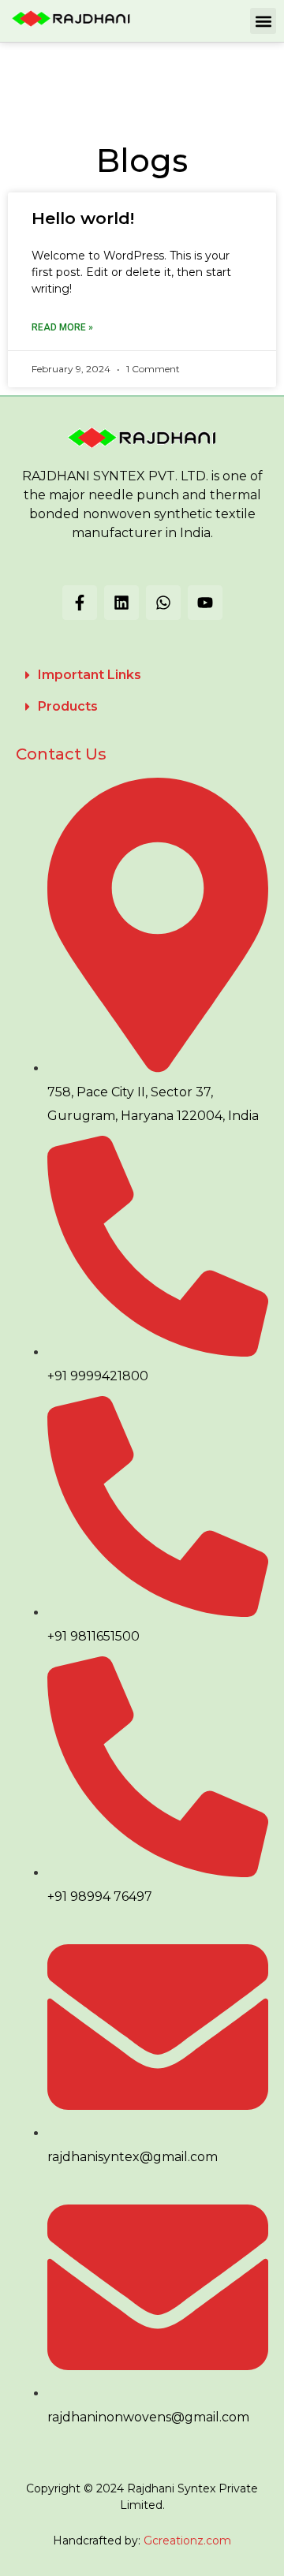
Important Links (90, 675)
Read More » (62, 327)
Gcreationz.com (187, 2541)
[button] (263, 21)
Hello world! (83, 218)
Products (68, 706)
